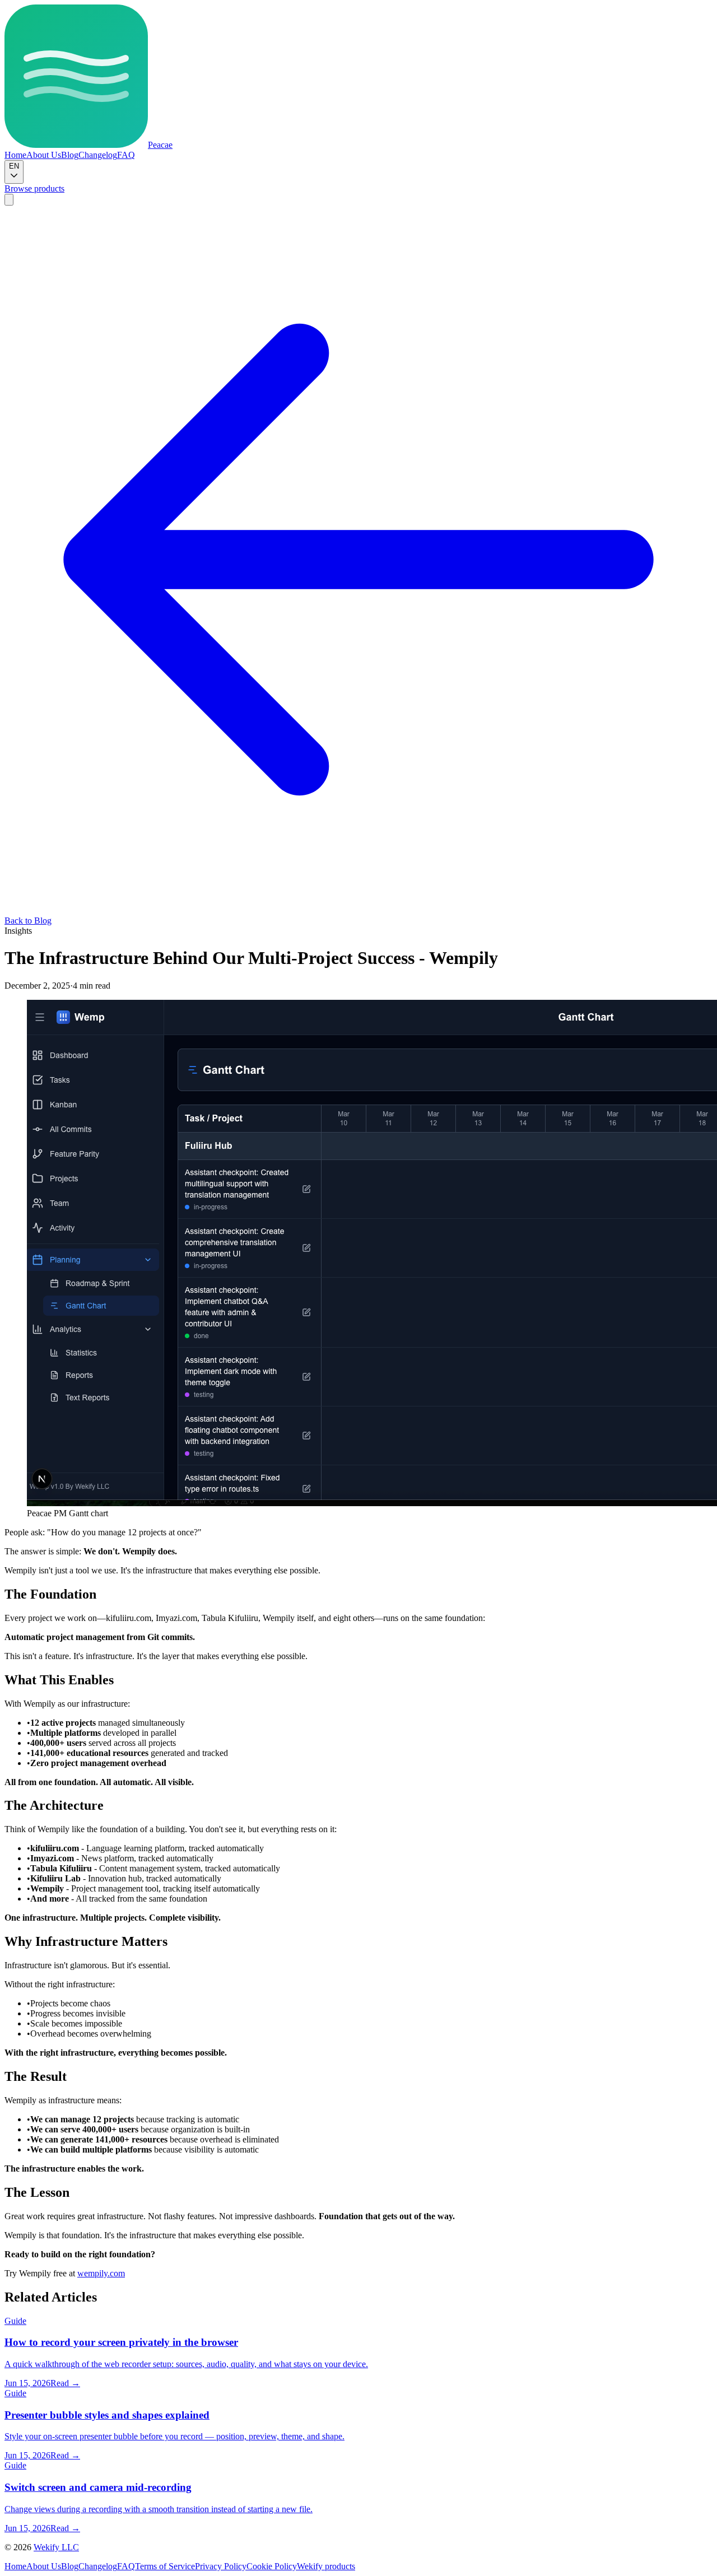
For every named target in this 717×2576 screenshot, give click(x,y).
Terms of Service (165, 2566)
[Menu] (9, 200)
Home (15, 155)
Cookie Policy (272, 2566)
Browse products (34, 188)
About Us (44, 155)
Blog (70, 155)
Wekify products (326, 2566)
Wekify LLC (56, 2547)
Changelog (98, 155)
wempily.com (101, 2273)
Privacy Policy (221, 2566)
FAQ (126, 155)
